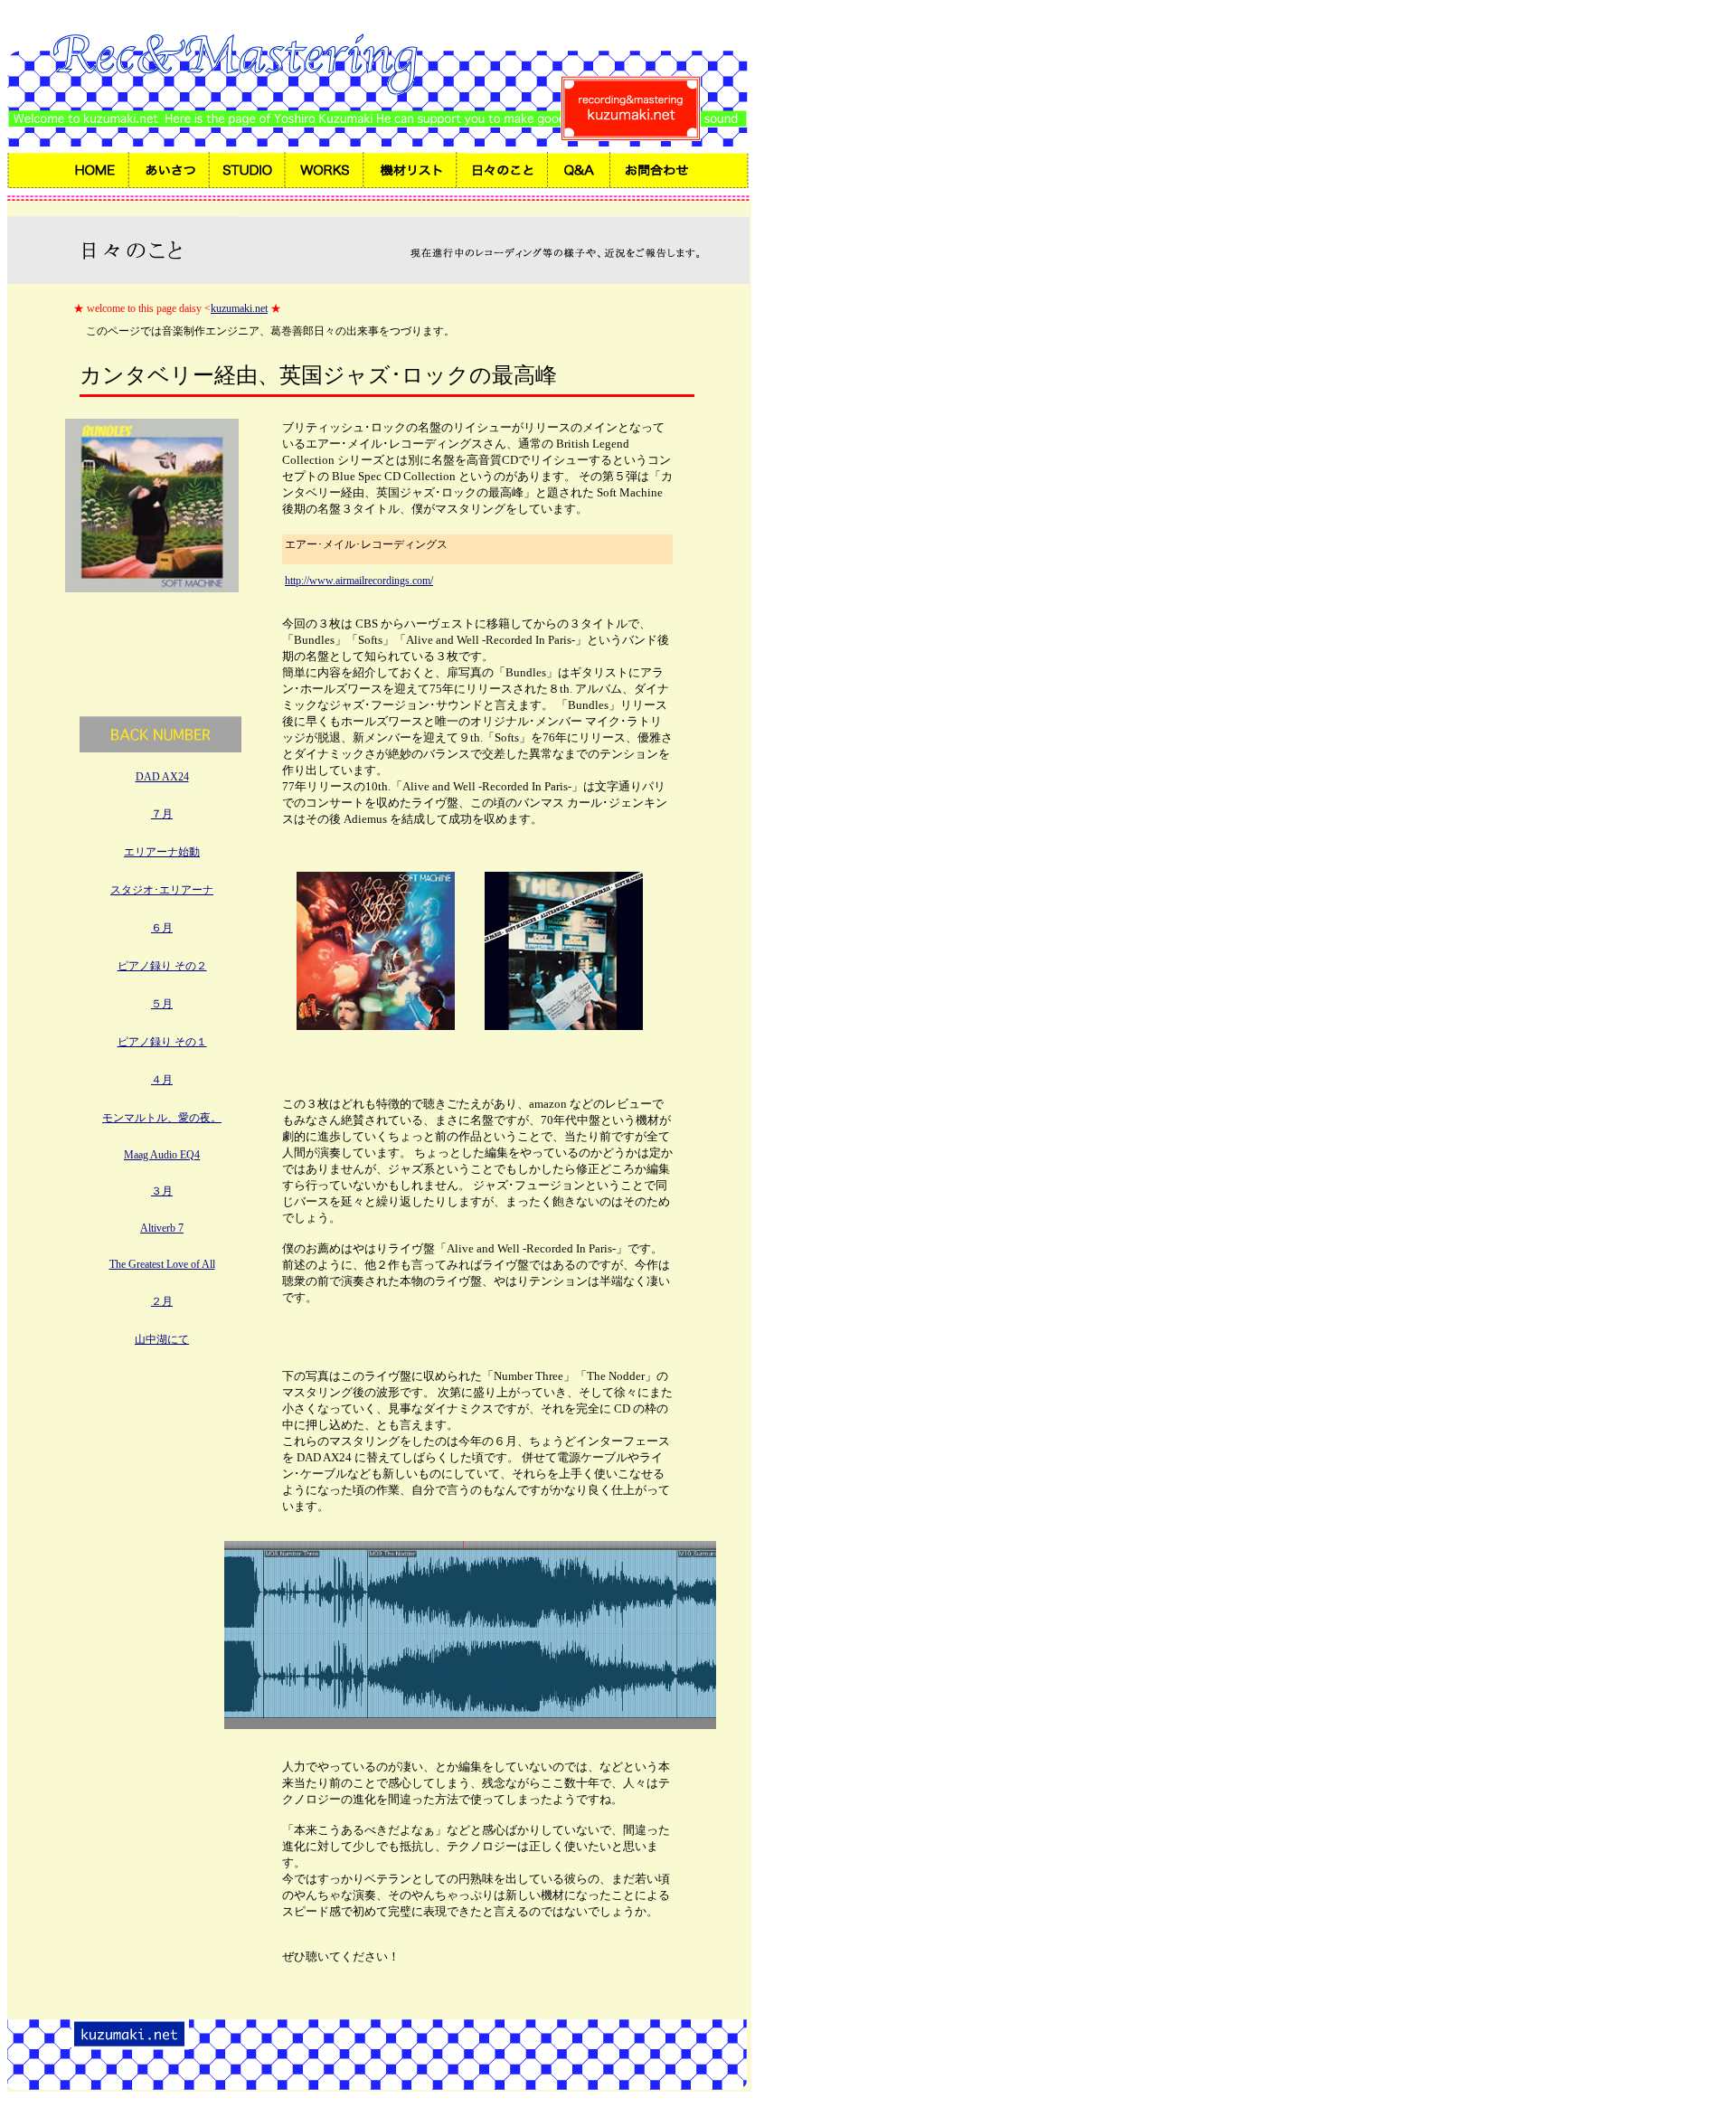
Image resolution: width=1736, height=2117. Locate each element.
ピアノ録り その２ (162, 966)
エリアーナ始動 (162, 852)
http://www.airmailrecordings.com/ (359, 581)
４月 (162, 1080)
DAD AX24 (162, 777)
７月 (162, 814)
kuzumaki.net (239, 308)
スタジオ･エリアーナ (162, 890)
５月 (162, 1004)
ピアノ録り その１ (162, 1042)
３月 (162, 1191)
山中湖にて (162, 1339)
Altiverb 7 (162, 1228)
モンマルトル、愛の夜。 (162, 1118)
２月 (162, 1301)
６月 (162, 928)
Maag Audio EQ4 (162, 1155)
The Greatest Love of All (162, 1264)
